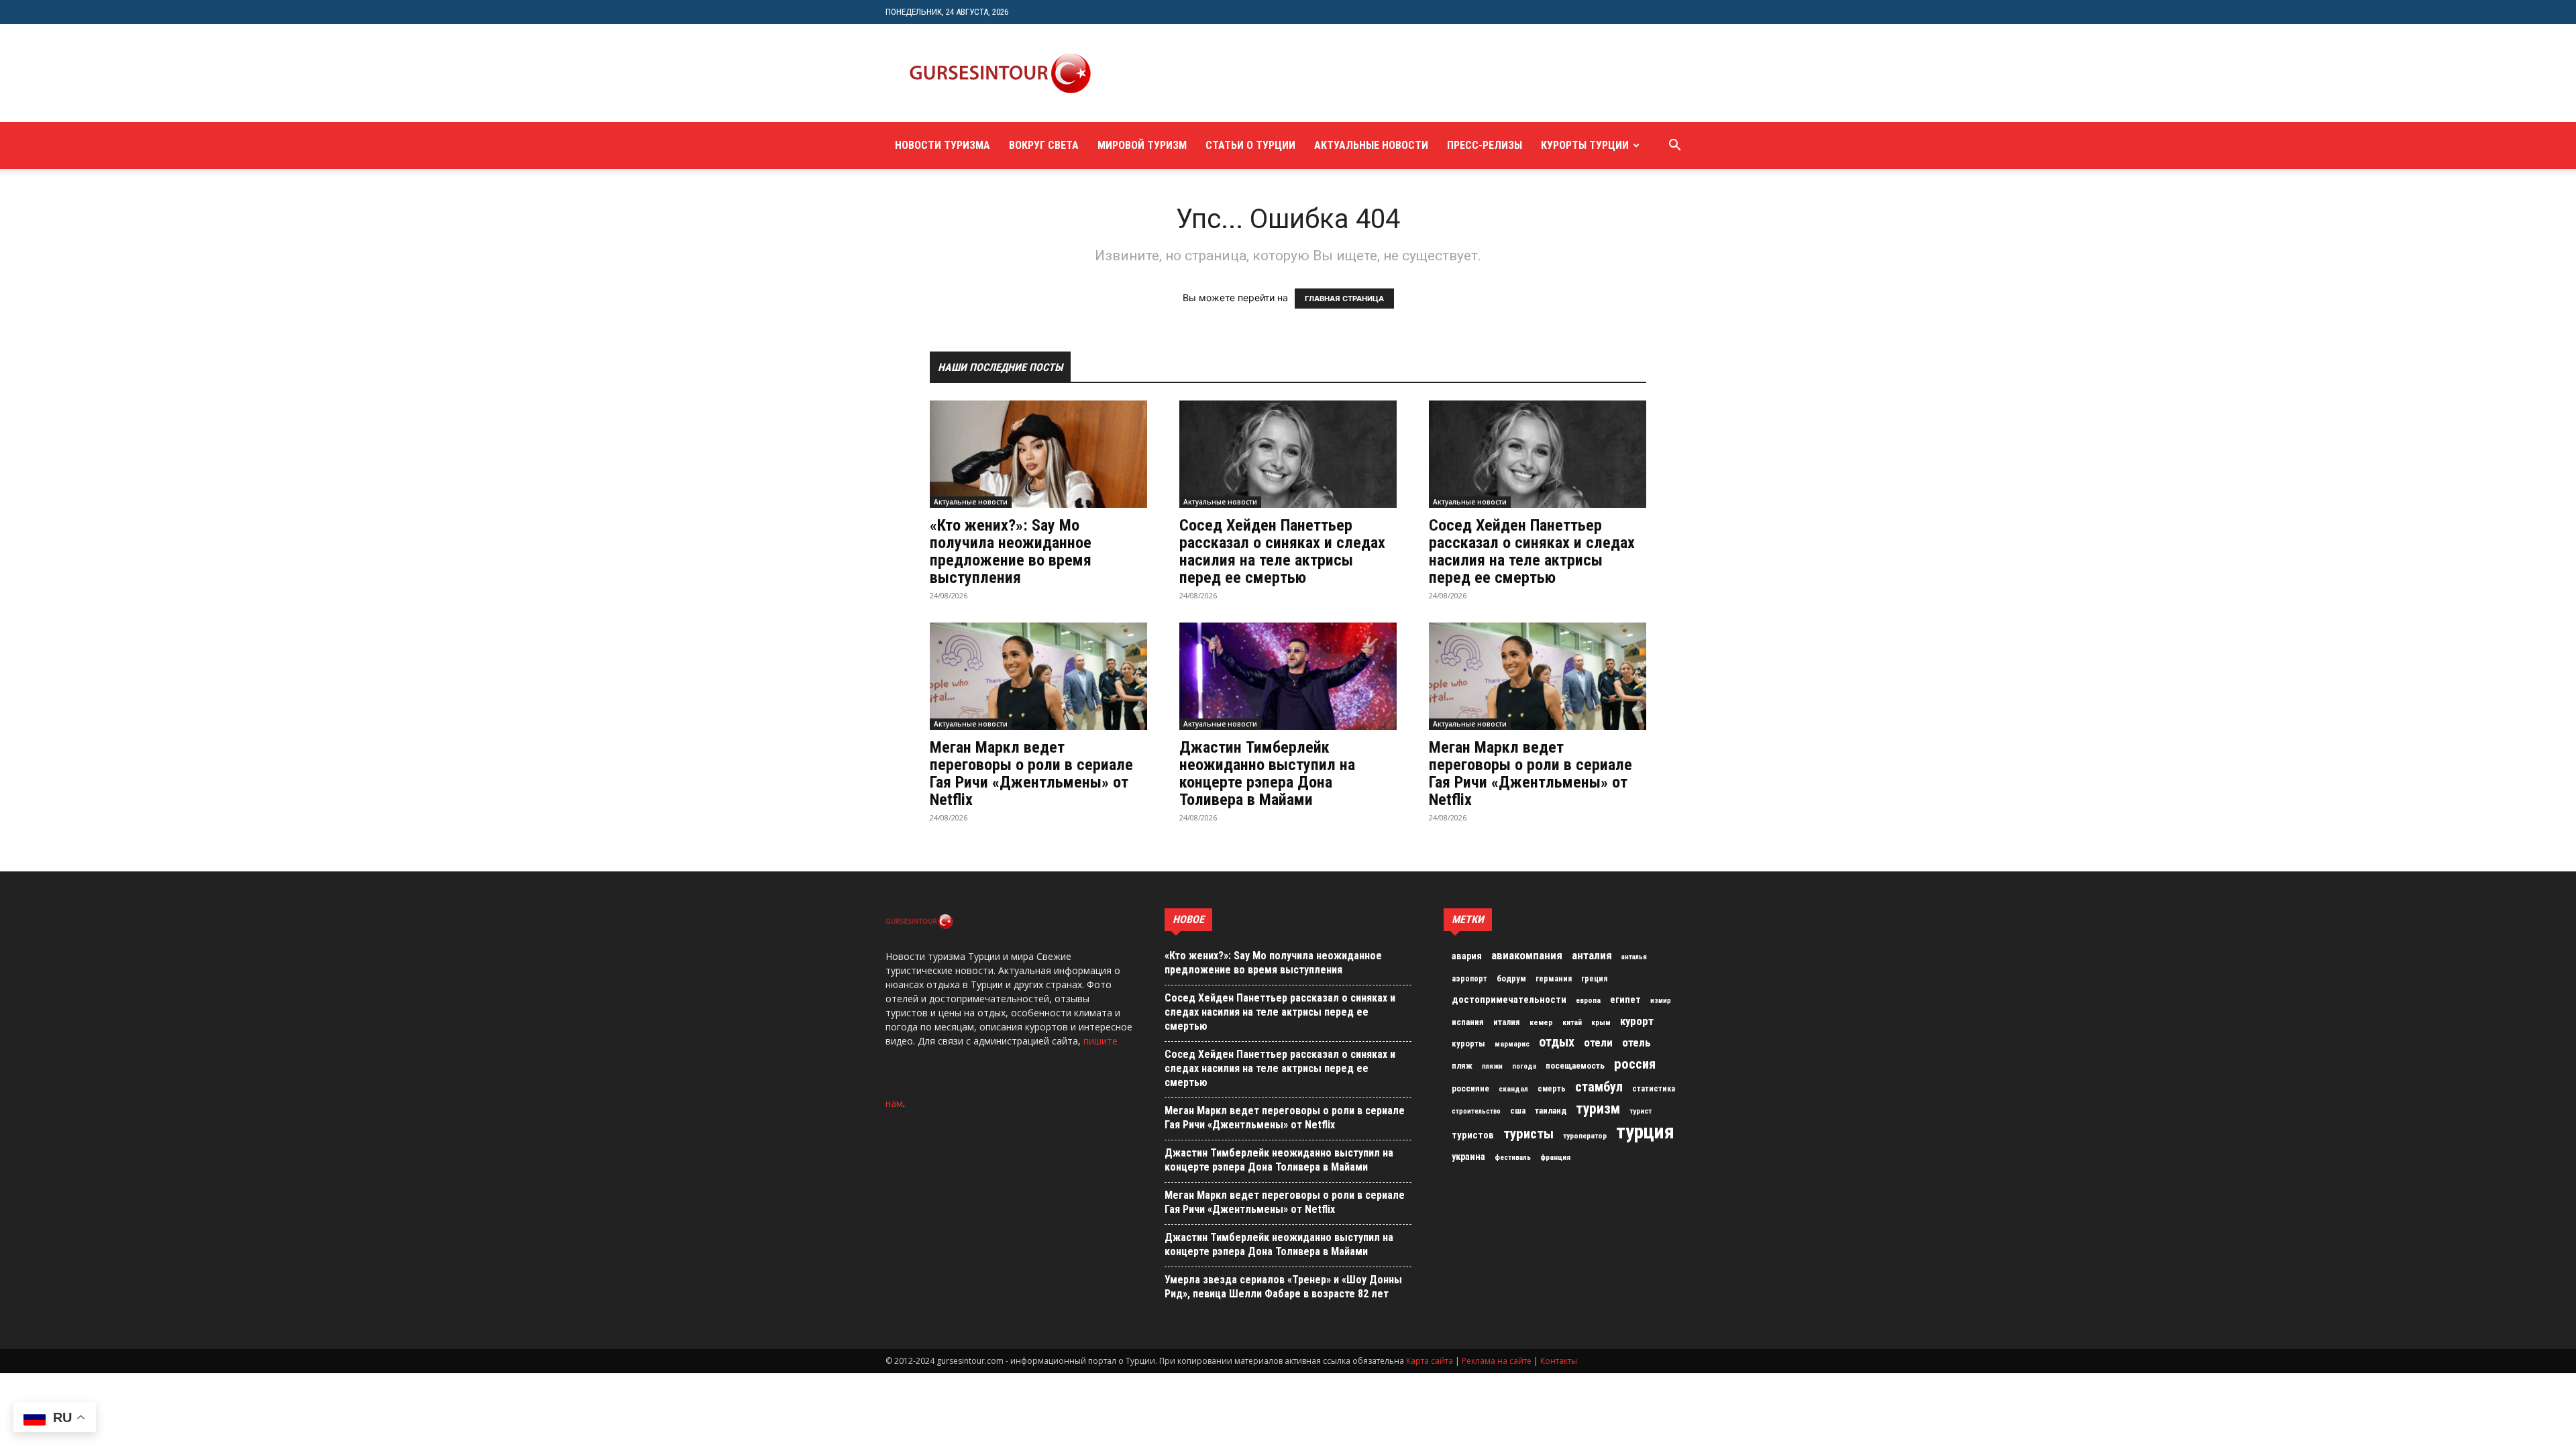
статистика (1654, 1089)
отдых (1557, 1042)
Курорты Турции (1585, 145)
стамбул (1599, 1087)
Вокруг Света (1044, 145)
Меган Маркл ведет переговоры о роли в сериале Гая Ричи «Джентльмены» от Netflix (1031, 773)
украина (1468, 1157)
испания (1468, 1022)
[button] (1674, 147)
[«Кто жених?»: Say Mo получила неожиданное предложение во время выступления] (1038, 454)
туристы (1528, 1134)
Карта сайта (1430, 1361)
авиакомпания (1527, 955)
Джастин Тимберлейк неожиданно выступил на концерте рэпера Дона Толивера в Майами (1267, 773)
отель (1636, 1042)
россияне (1470, 1088)
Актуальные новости (1371, 145)
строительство (1476, 1111)
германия (1554, 979)
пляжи (1492, 1066)
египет (1625, 1000)
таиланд (1551, 1111)
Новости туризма (943, 145)
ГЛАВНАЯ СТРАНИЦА (1344, 299)
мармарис (1512, 1044)
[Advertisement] (1358, 73)
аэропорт (1469, 979)
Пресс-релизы (1485, 145)
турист (1641, 1111)
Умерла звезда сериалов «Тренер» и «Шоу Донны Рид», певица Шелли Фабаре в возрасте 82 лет (1283, 1287)
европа (1588, 1001)
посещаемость (1575, 1066)
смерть (1552, 1089)
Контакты (1559, 1361)
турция (1645, 1132)
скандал (1513, 1089)
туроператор (1585, 1136)
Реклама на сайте (1497, 1361)
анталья (1634, 957)
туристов (1473, 1135)
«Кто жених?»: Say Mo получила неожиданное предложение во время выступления (1011, 551)
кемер (1541, 1022)
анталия (1592, 955)
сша (1518, 1111)
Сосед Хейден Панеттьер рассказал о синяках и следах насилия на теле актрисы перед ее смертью (1282, 551)
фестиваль (1513, 1158)
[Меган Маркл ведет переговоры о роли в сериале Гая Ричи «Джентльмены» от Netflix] (1038, 676)
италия (1507, 1022)
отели (1598, 1042)
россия (1635, 1064)
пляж (1462, 1066)
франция (1555, 1157)
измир (1661, 1001)
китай (1572, 1022)
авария (1467, 956)
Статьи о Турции (1250, 145)
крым (1601, 1022)
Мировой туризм (1142, 145)
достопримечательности (1509, 1000)
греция (1594, 979)
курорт (1637, 1021)
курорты (1468, 1043)
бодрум (1511, 978)
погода (1524, 1066)
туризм (1598, 1109)
